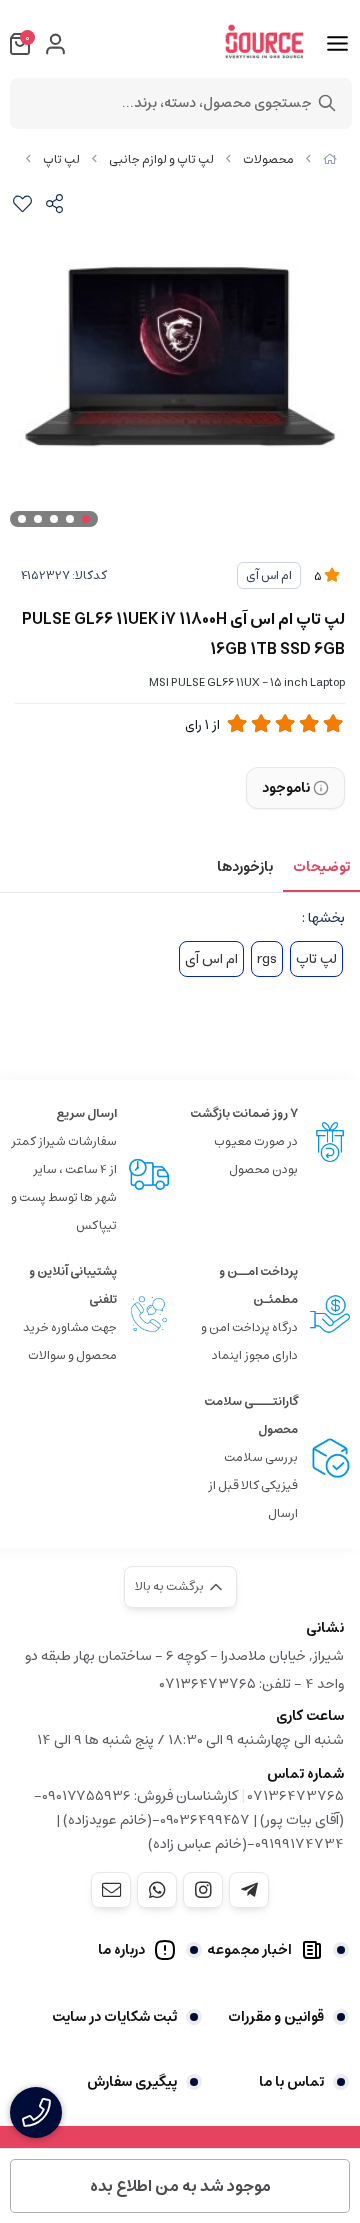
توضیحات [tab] (321, 867)
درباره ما (121, 1950)
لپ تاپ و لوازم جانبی (161, 159)
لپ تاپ (61, 159)
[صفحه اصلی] (330, 159)
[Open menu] (337, 44)
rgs (267, 959)
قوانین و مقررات (276, 2017)
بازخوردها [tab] (245, 867)
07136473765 (296, 1796)
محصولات (268, 159)
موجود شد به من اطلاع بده (180, 2186)
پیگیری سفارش (132, 2082)
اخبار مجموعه (249, 1950)
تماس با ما (291, 2082)
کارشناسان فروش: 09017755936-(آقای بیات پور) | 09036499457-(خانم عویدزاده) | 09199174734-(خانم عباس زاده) (189, 1820)
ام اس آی (269, 575)
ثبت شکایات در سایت (114, 2017)
